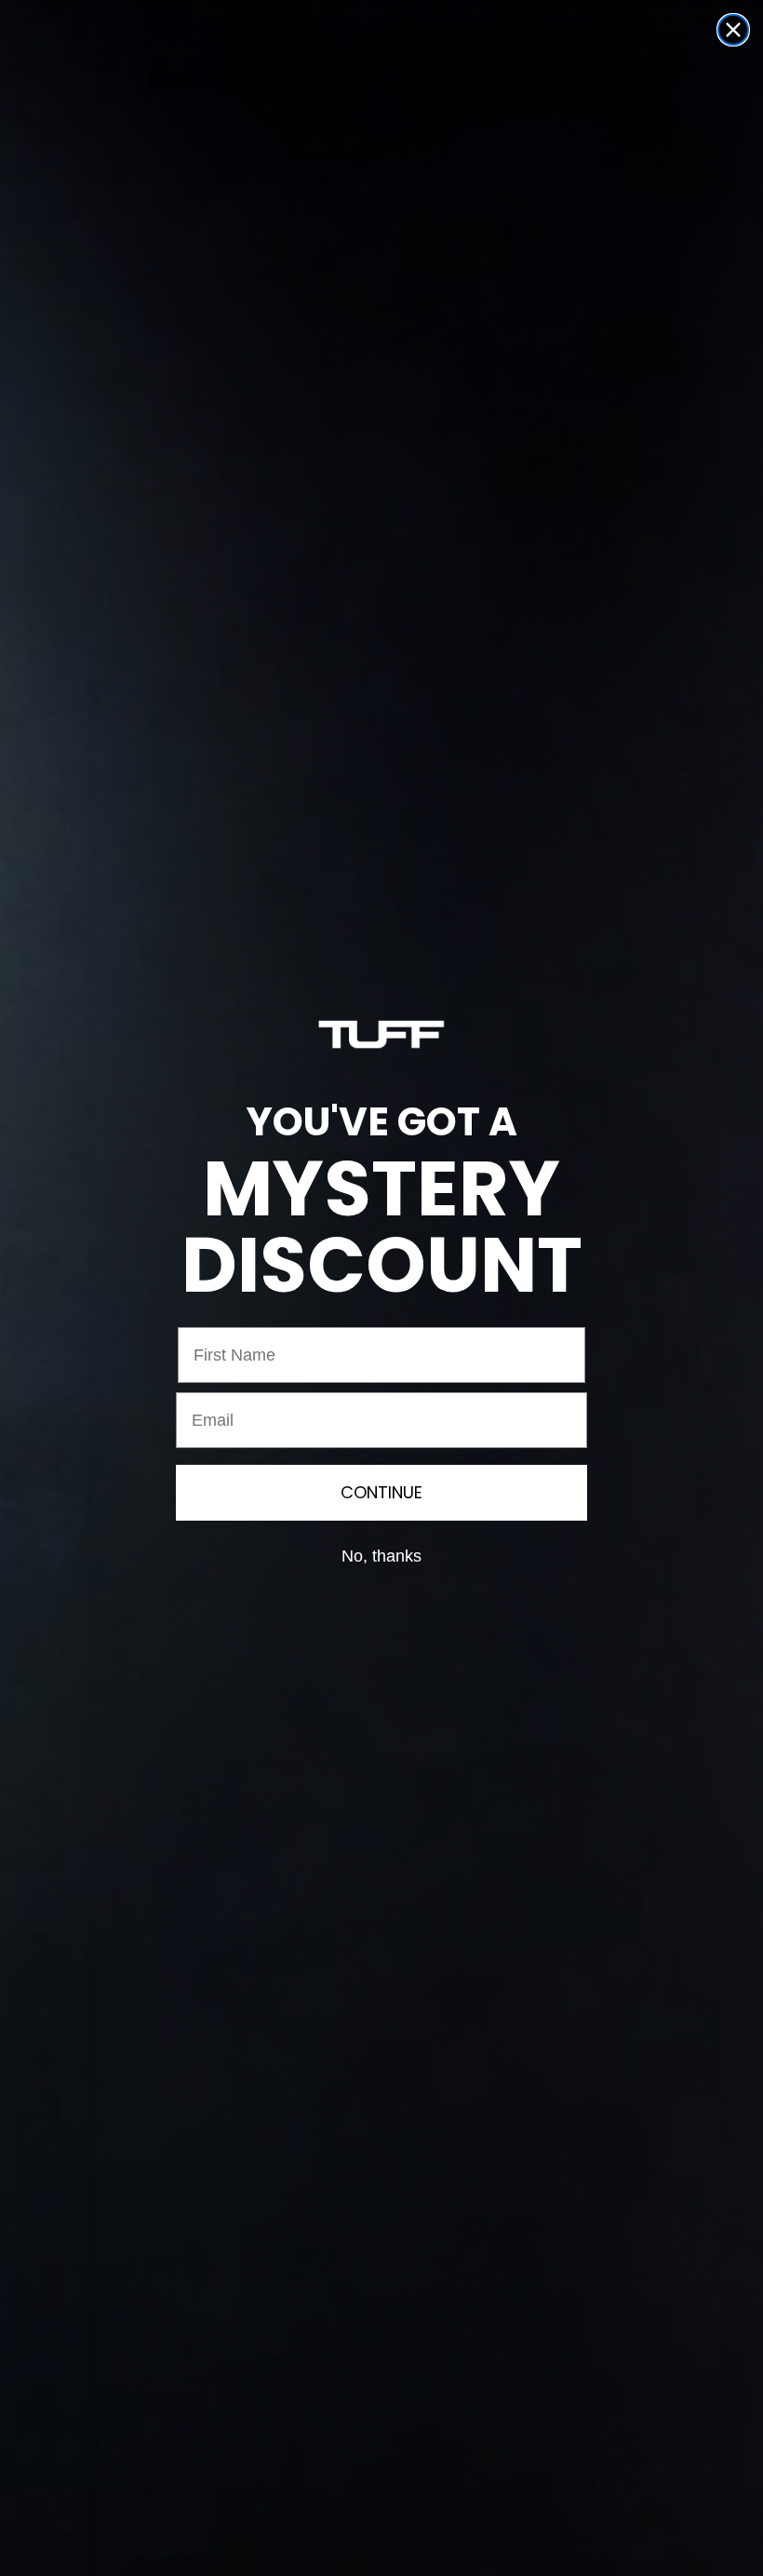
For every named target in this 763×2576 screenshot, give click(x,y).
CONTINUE (381, 1492)
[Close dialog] (733, 30)
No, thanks (381, 1556)
